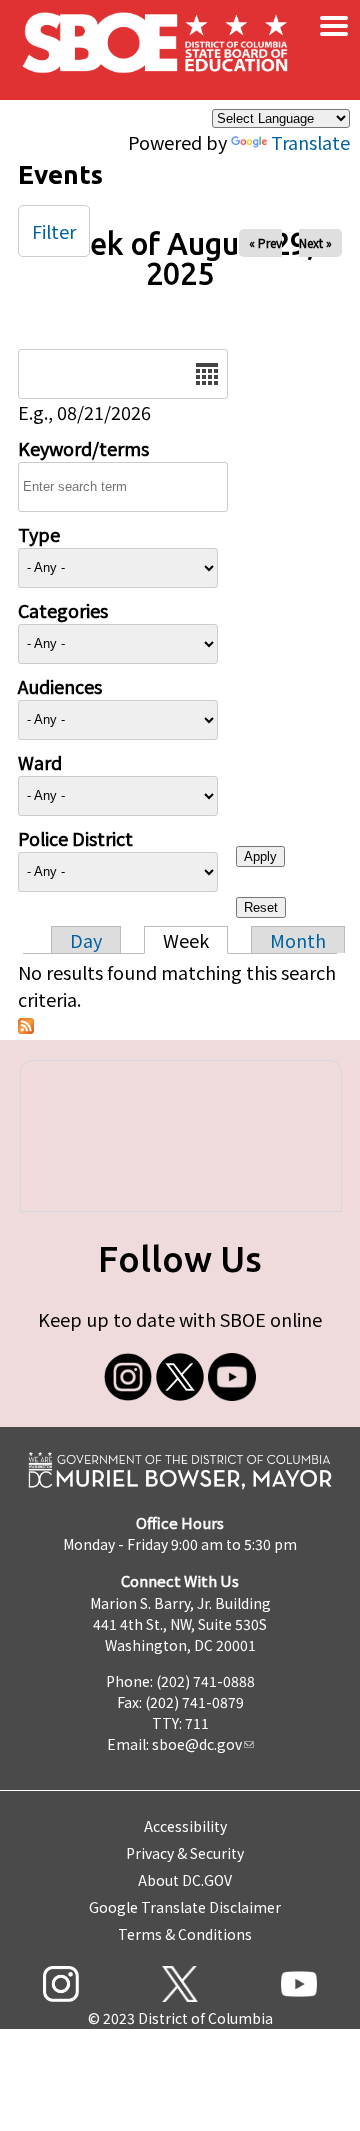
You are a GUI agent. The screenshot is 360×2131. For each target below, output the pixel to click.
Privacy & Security (185, 1853)
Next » (315, 242)
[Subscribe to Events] (26, 1026)
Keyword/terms (83, 448)
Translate (310, 142)
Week (186, 940)
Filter (54, 231)
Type (39, 534)
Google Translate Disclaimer (185, 1907)
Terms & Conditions (185, 1934)
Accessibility (185, 1826)
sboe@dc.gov (197, 1744)
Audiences (60, 686)
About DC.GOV (185, 1880)
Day (86, 940)
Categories (63, 610)
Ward (40, 762)
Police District (75, 838)
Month (298, 940)
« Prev (265, 242)
